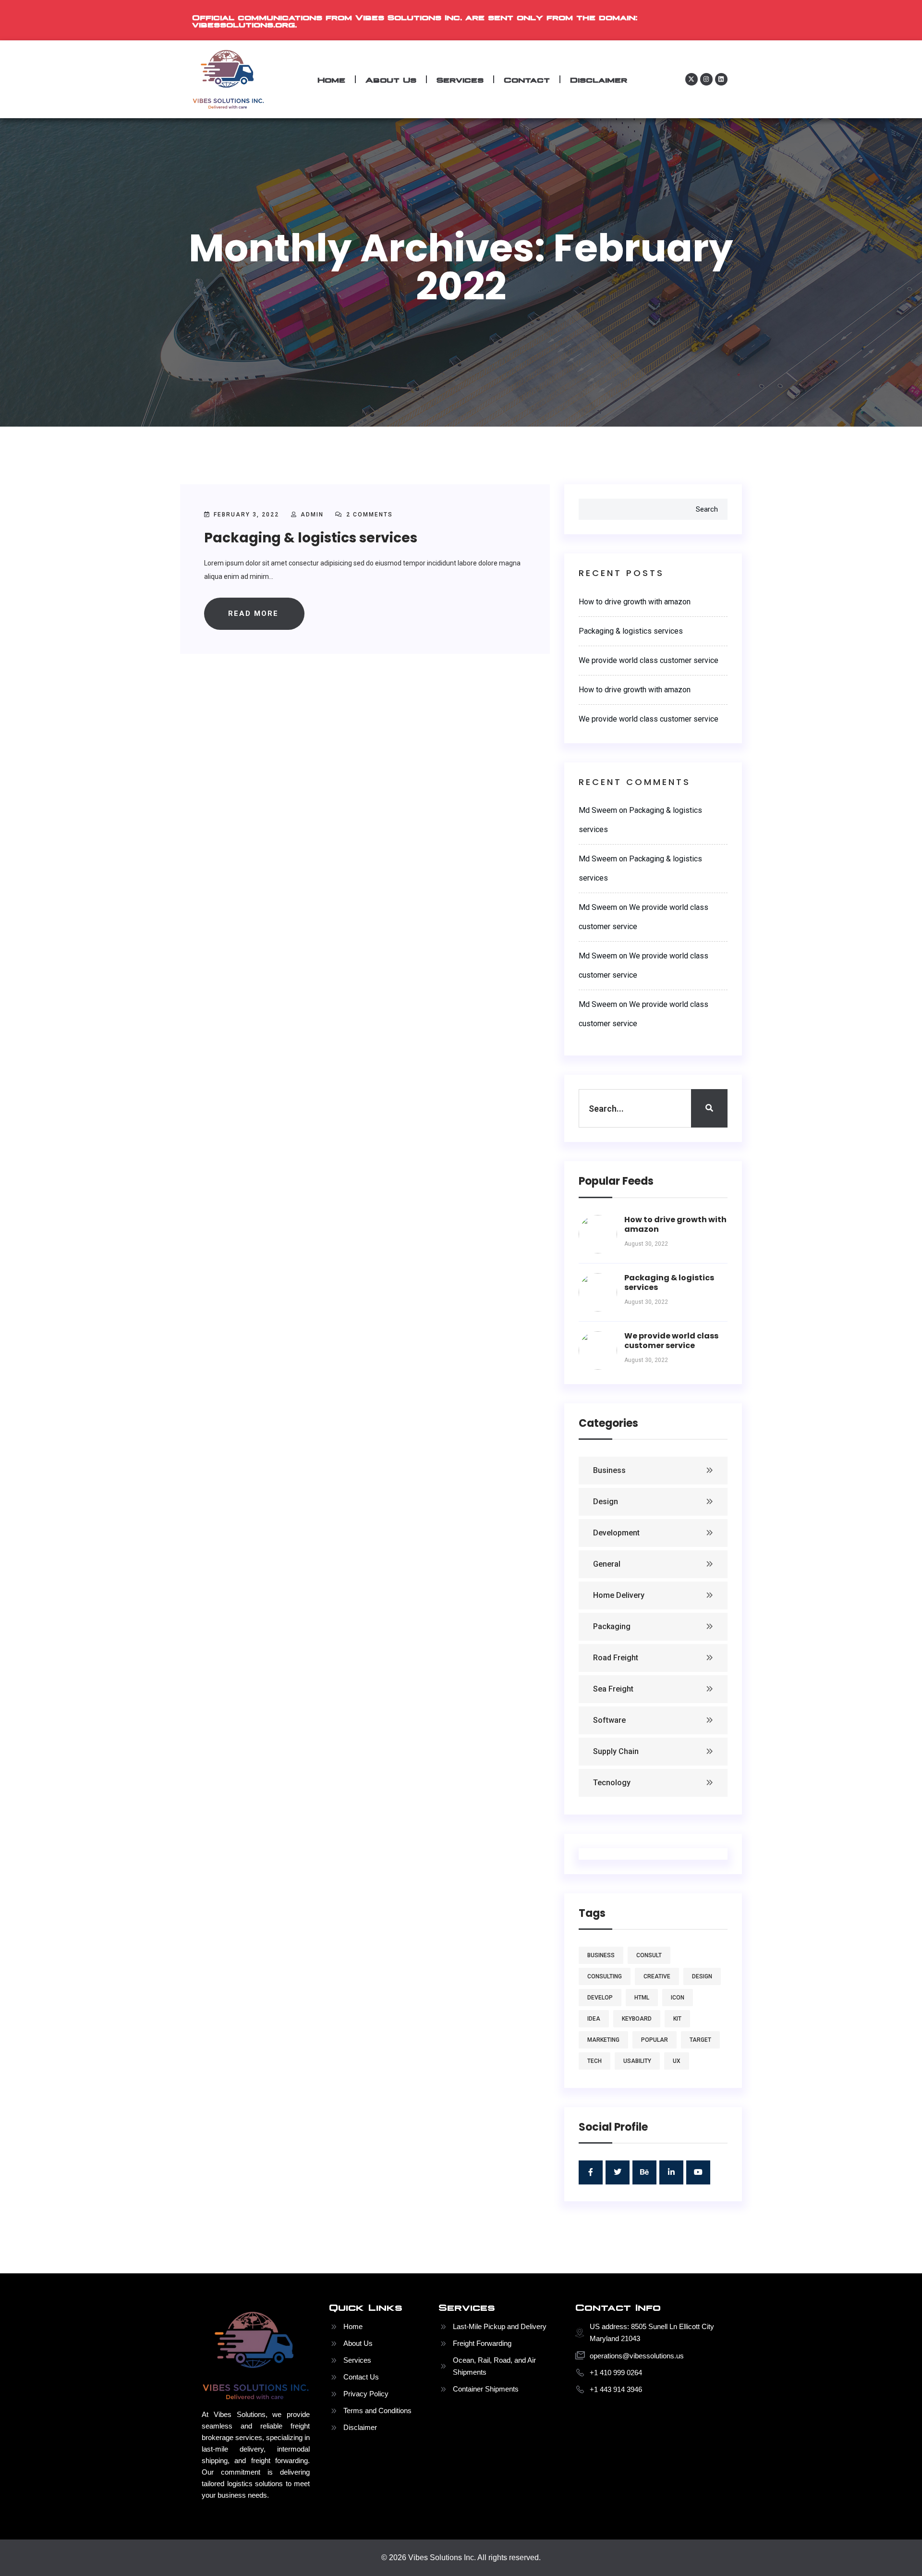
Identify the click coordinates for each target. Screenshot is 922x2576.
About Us (391, 79)
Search (707, 509)
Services (460, 79)
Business (609, 1470)
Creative (657, 1976)
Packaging (612, 1626)
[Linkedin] (721, 79)
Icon (678, 1998)
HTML (642, 1998)
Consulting (605, 1976)
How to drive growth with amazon (635, 602)
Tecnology (612, 1783)
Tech (594, 2061)
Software (609, 1720)
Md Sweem (598, 810)
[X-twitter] (691, 79)
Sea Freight (613, 1689)
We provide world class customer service (649, 660)
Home (331, 79)
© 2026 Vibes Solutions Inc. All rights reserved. (461, 2558)
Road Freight (616, 1658)
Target (700, 2040)
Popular (655, 2040)
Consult (649, 1955)
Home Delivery (619, 1595)
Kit (677, 2019)
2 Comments (368, 515)
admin (312, 515)
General (607, 1564)
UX (677, 2061)
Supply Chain (616, 1751)
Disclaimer (599, 79)
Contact (527, 79)
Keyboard (637, 2019)
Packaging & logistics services (311, 538)
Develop (600, 1998)
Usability (637, 2061)
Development (616, 1533)
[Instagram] (706, 79)
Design (606, 1502)
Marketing (603, 2040)
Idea (594, 2019)
